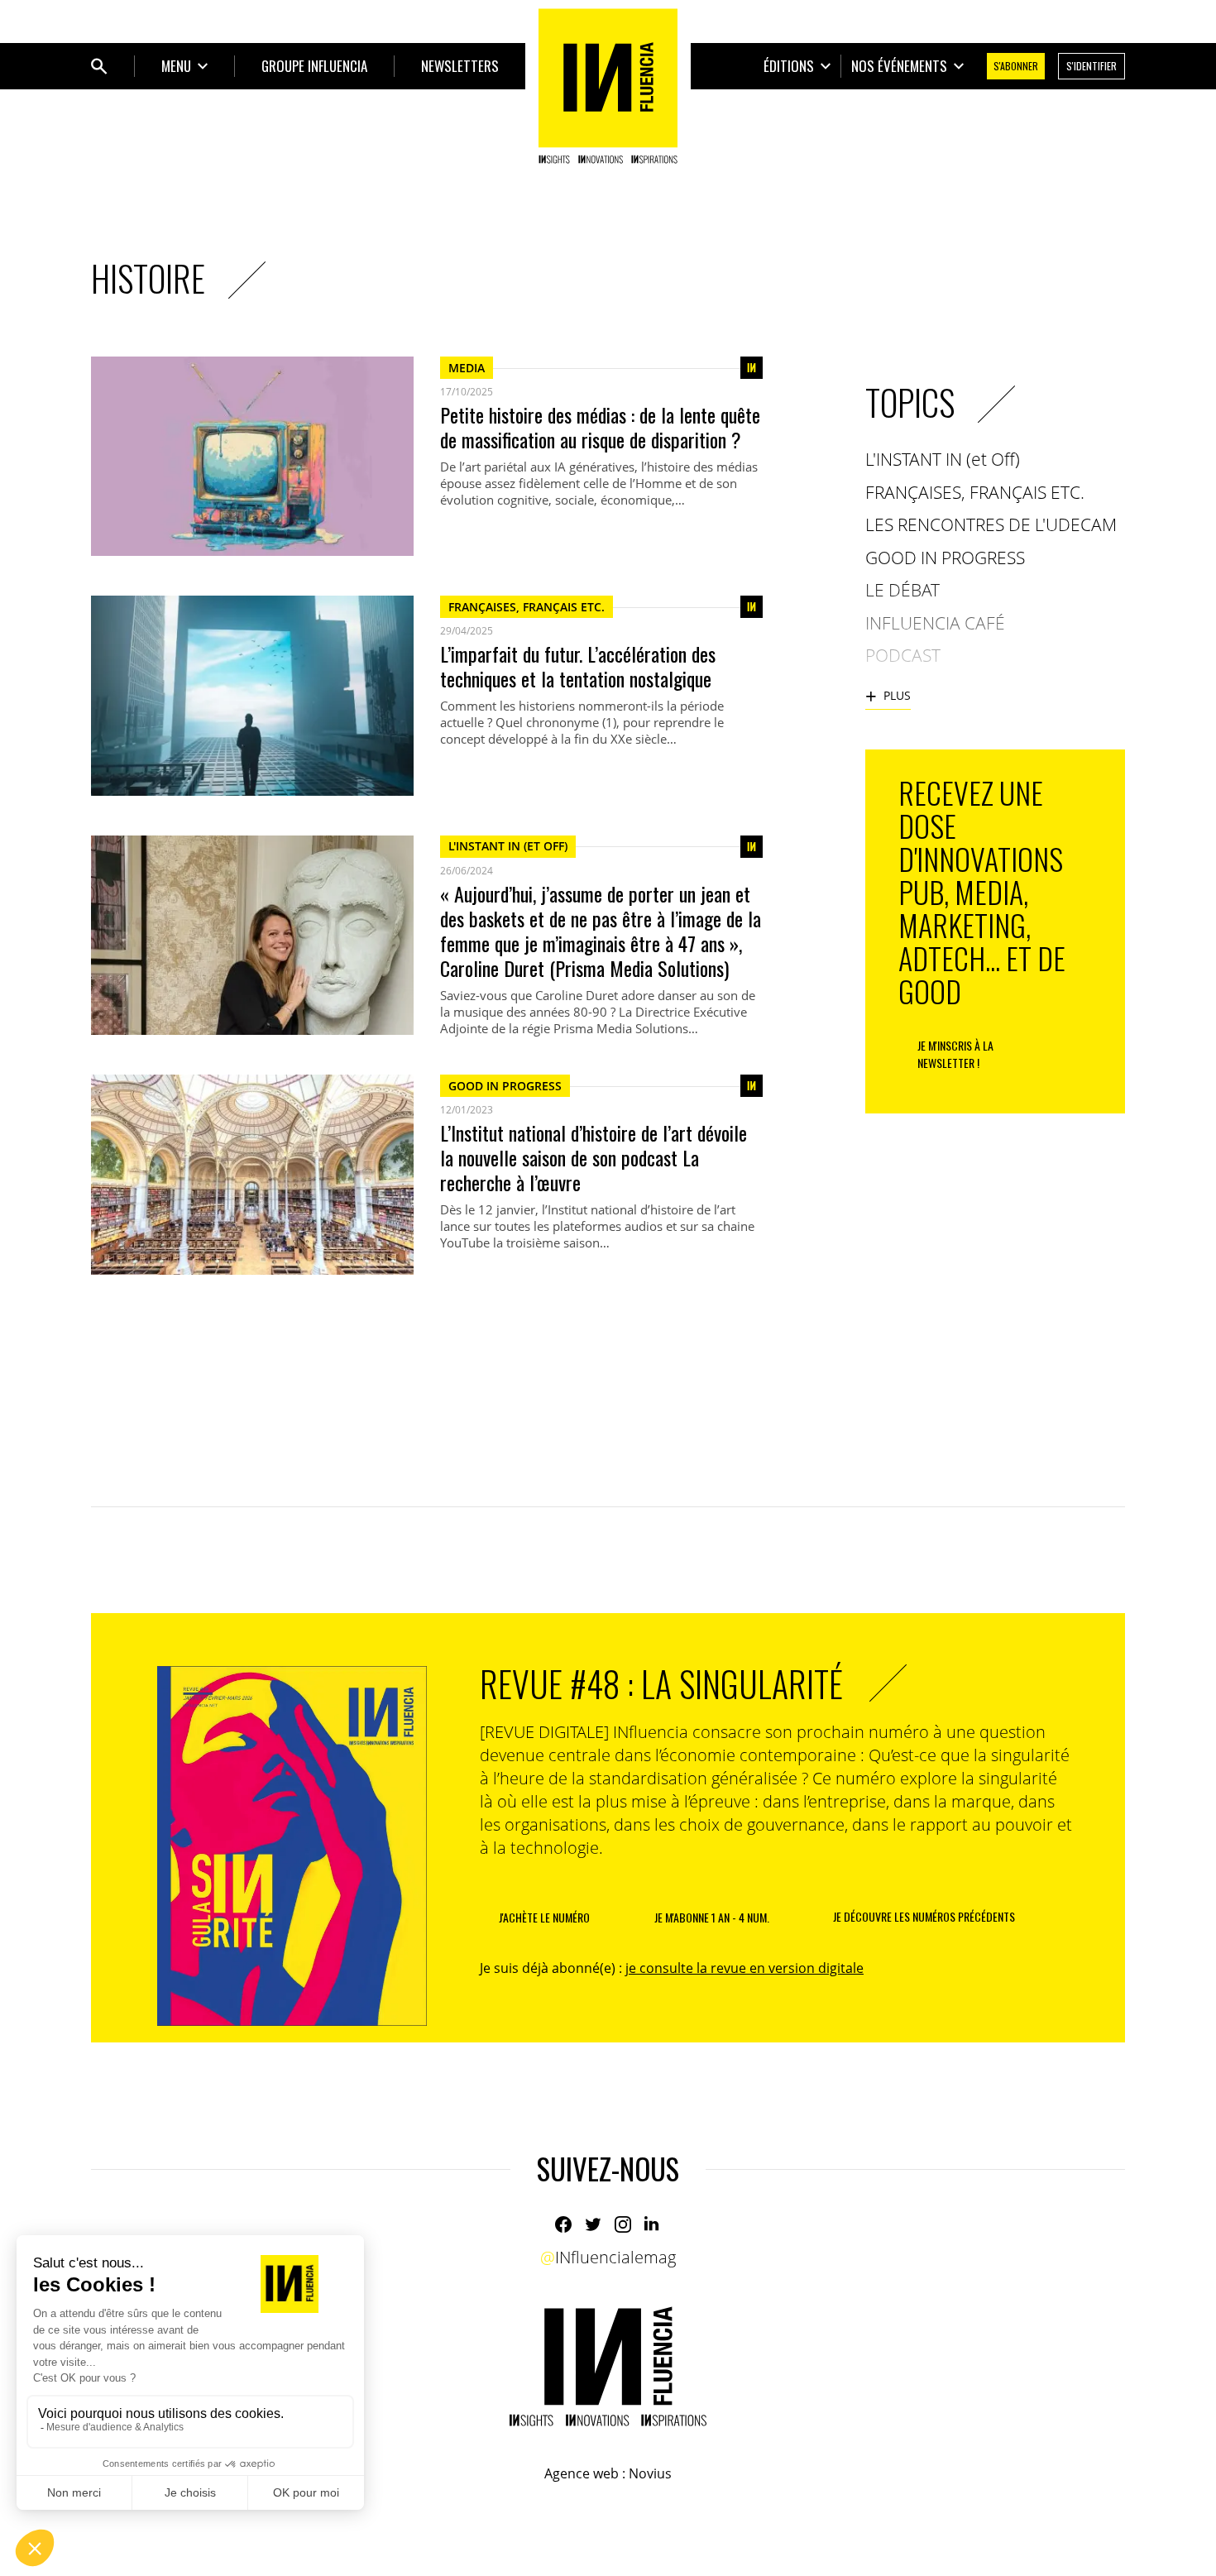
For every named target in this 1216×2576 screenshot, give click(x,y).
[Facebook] (563, 2224)
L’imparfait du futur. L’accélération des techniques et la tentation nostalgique (578, 666)
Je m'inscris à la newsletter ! (955, 1054)
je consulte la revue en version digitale (744, 1968)
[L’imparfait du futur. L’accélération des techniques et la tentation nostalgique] (252, 695)
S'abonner (1016, 66)
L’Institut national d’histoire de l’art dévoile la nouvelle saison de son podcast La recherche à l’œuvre (594, 1157)
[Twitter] (593, 2224)
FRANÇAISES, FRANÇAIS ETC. (527, 607)
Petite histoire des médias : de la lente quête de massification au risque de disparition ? (600, 427)
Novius (650, 2473)
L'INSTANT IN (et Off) (508, 846)
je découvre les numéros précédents (924, 1916)
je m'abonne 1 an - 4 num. (712, 1917)
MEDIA (467, 368)
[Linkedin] (653, 2224)
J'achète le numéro (544, 1917)
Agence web (582, 2473)
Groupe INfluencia (314, 66)
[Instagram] (623, 2224)
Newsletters (460, 66)
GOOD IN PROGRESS (505, 1086)
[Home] (608, 86)
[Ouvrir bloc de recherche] (99, 66)
